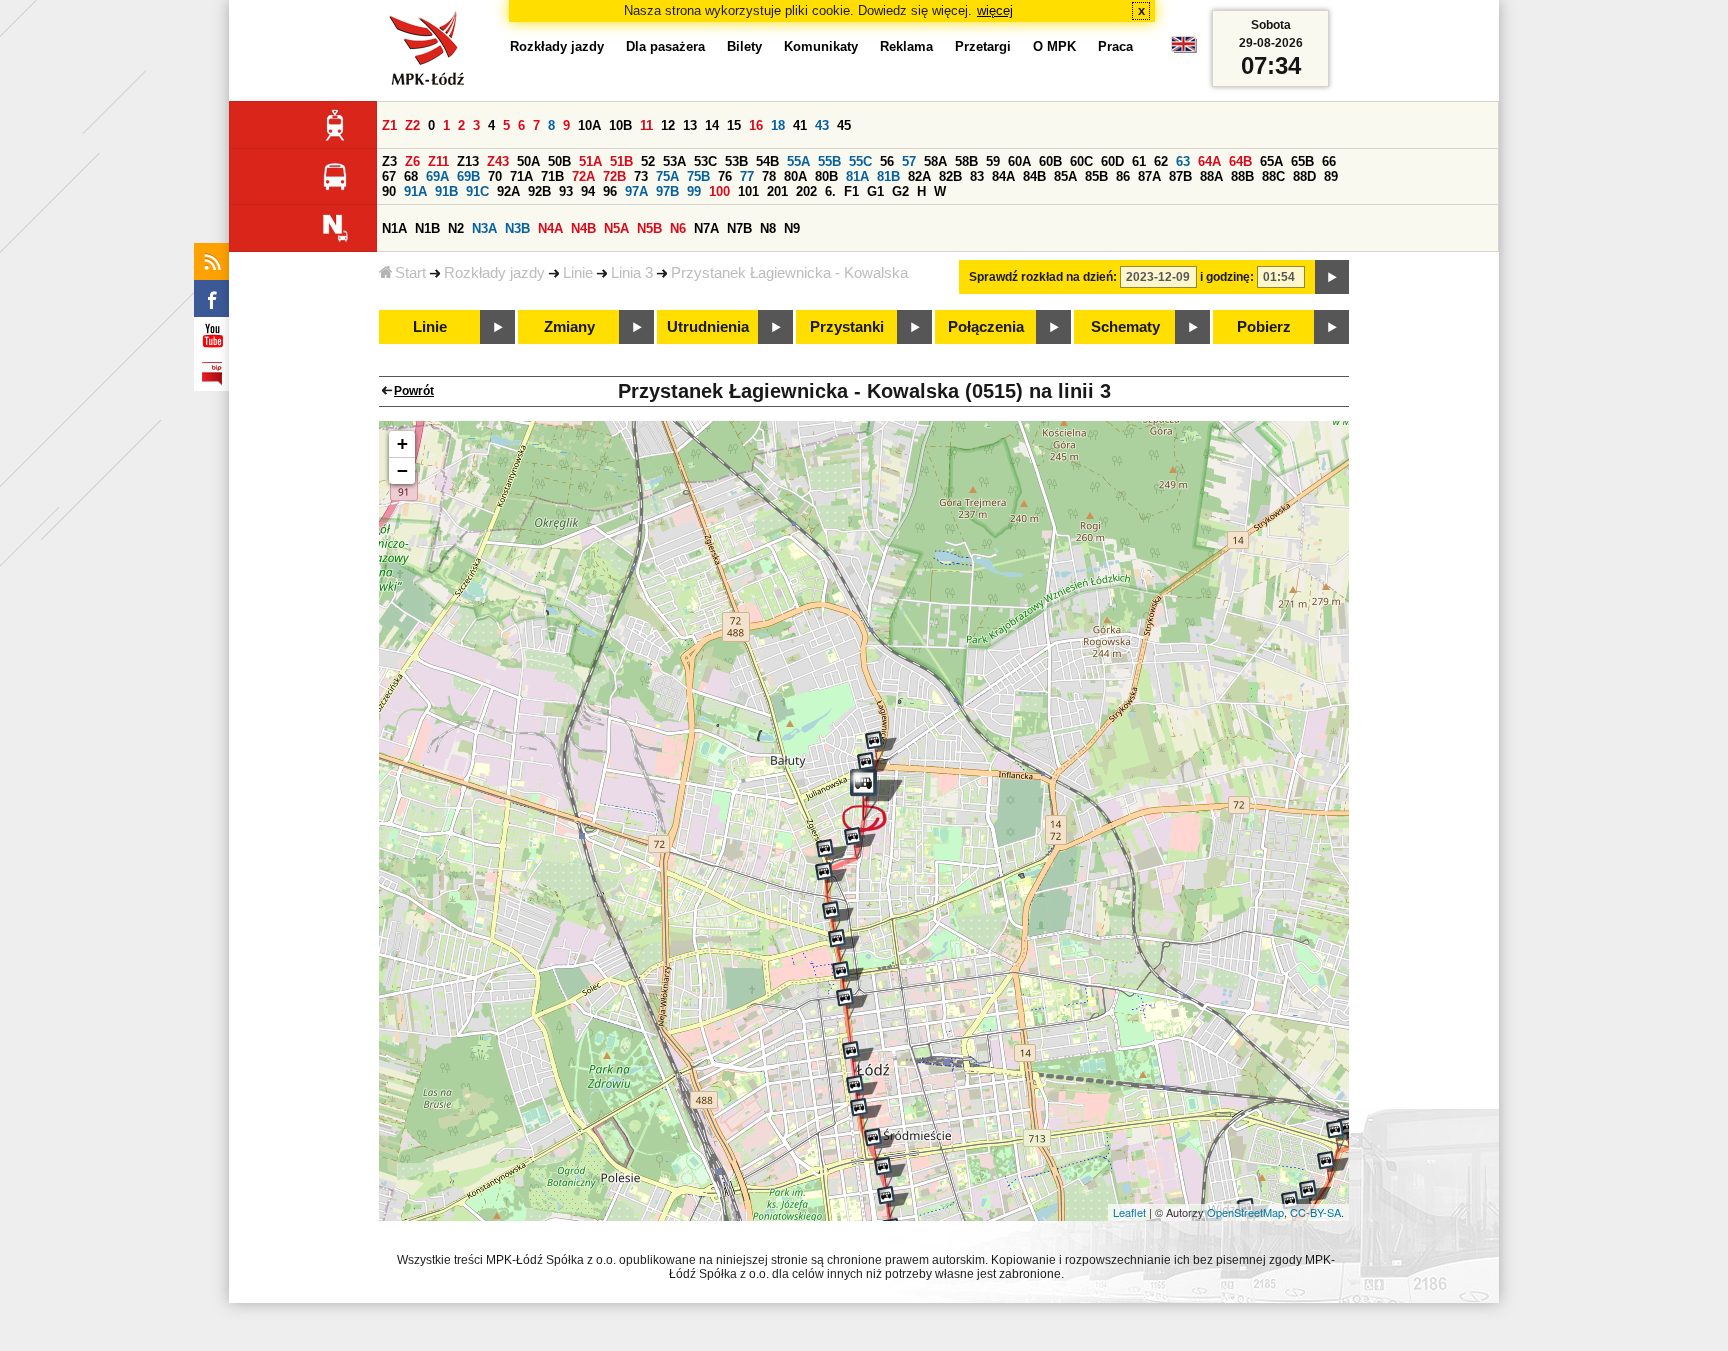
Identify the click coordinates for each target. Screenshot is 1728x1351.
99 (694, 191)
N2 (456, 228)
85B (1096, 176)
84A (1003, 176)
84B (1034, 176)
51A (590, 161)
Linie (578, 273)
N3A (484, 228)
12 (668, 125)
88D (1304, 176)
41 (800, 125)
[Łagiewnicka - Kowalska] (872, 801)
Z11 (438, 161)
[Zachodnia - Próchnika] (852, 1004)
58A (935, 161)
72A (583, 176)
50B (559, 161)
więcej (995, 10)
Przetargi (983, 46)
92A (508, 191)
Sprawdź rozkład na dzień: (1043, 277)
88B (1242, 176)
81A (857, 176)
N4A (550, 228)
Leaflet (1129, 1212)
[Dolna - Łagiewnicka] (860, 843)
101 (748, 191)
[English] (1184, 49)
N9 (792, 228)
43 (822, 125)
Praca (1115, 46)
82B (950, 176)
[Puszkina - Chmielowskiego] (1333, 1167)
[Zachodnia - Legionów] (848, 977)
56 (887, 161)
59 (993, 161)
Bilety (744, 46)
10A (589, 125)
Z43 (498, 161)
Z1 (389, 125)
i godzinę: (1227, 277)
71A (521, 176)
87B (1180, 176)
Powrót (414, 391)
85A (1065, 176)
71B (552, 176)
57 (909, 161)
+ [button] (402, 443)
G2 (900, 191)
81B (888, 176)
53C (705, 161)
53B (736, 161)
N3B (517, 228)
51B (621, 161)
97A (636, 191)
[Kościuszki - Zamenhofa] (866, 1114)
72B (614, 176)
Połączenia (986, 327)
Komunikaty (821, 46)
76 (725, 176)
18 (778, 125)
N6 (678, 228)
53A (674, 161)
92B (539, 191)
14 (712, 125)
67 (389, 176)
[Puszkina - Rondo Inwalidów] (1342, 1136)
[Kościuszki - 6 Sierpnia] (858, 1057)
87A (1149, 176)
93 (566, 191)
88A (1211, 176)
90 (389, 191)
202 (806, 191)
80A (795, 176)
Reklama (906, 46)
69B (468, 176)
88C (1273, 176)
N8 (768, 228)
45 (844, 125)
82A (919, 176)
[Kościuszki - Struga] (862, 1091)
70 (495, 176)
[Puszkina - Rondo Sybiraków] (1315, 1196)
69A (437, 176)
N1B (427, 228)
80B (826, 176)
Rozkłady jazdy (494, 273)
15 (734, 125)
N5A (616, 228)
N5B (649, 228)
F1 (851, 191)
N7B (739, 228)
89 (1331, 176)
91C (477, 191)
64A (1209, 161)
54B (767, 161)
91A (415, 191)
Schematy (1125, 327)
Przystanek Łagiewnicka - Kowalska (789, 273)
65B (1302, 161)
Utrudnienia (708, 327)
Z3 (389, 161)
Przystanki (847, 327)
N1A (394, 228)
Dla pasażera (665, 46)
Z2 (412, 125)
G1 (875, 191)
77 (747, 176)
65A (1271, 161)
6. (830, 191)
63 (1183, 161)
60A (1019, 161)
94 (588, 191)
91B (446, 191)
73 (641, 176)
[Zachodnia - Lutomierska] (838, 917)
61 (1139, 161)
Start (410, 273)
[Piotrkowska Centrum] (880, 1144)
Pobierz (1264, 327)
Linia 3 (632, 273)
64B (1240, 161)
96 (610, 191)
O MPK (1054, 46)
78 (769, 176)
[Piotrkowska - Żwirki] (890, 1173)
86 (1123, 176)
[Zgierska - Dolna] (832, 855)
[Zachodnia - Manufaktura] (844, 945)
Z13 (468, 161)
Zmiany (569, 327)
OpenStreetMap (1245, 1212)
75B (698, 176)
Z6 (412, 161)
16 (756, 125)
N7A (706, 228)
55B (829, 161)
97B (667, 191)
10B (620, 125)
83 (977, 176)
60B (1050, 161)
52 (648, 161)
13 (690, 125)
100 (719, 191)
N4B (583, 228)
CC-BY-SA (1315, 1212)
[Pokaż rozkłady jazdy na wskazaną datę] (1332, 277)
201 (777, 191)
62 (1161, 161)
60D (1112, 161)
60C (1081, 161)
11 (646, 125)
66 (1329, 161)
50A (528, 161)
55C (860, 161)
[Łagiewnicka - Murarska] (873, 768)
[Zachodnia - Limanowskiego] (831, 878)
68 (411, 176)
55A (798, 161)
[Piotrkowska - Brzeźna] (893, 1202)
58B (966, 161)
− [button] (402, 470)
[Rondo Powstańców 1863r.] (881, 747)
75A (667, 176)
